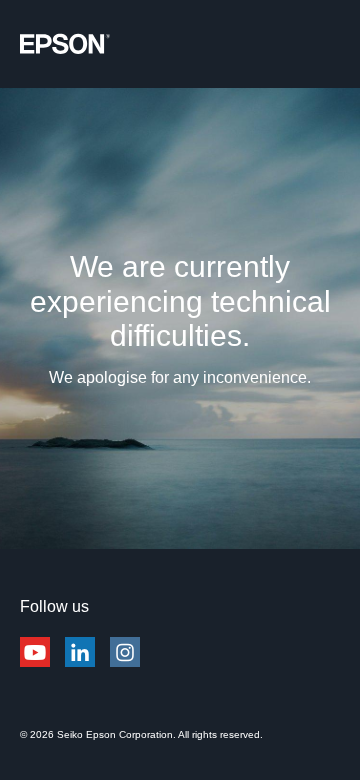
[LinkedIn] (80, 663)
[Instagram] (125, 663)
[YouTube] (35, 663)
